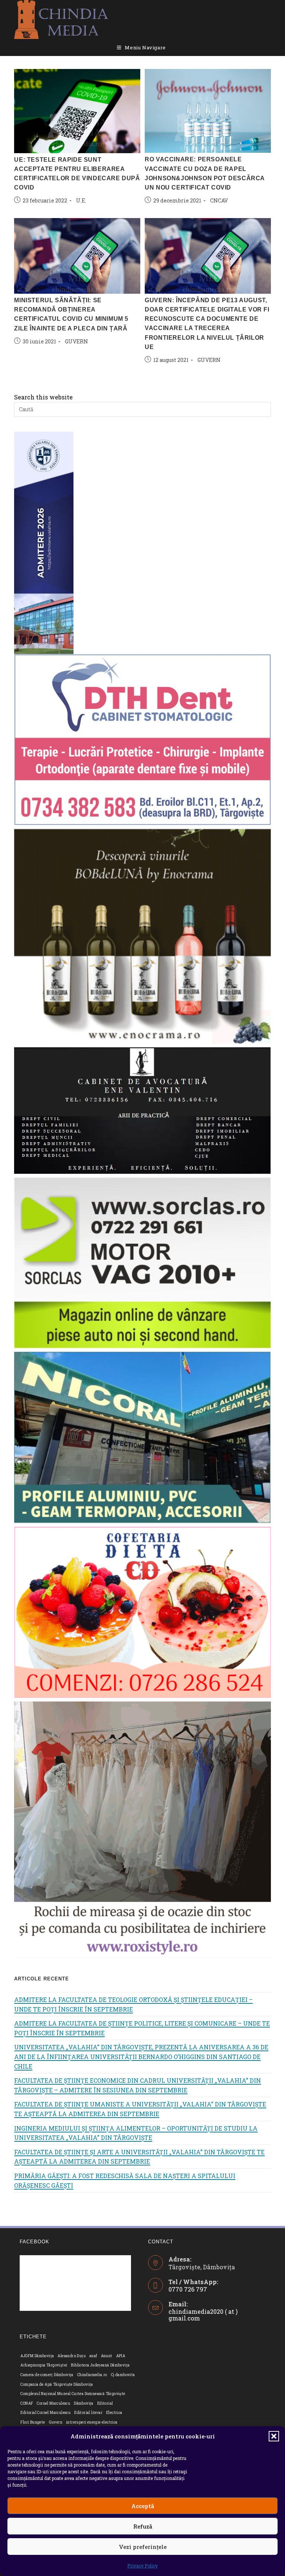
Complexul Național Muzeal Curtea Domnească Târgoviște (73, 2394)
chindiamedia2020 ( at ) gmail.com (203, 2315)
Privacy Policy (142, 2566)
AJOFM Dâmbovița (37, 2356)
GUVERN (209, 360)
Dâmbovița (84, 2403)
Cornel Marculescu (53, 2403)
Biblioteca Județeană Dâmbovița (100, 2365)
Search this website (43, 397)
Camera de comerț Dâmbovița (47, 2375)
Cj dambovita (123, 2375)
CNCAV (219, 200)
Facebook (35, 2242)
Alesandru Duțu (72, 2356)
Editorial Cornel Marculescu (45, 2413)
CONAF (27, 2403)
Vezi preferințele (143, 2547)
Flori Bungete (33, 2422)
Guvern (56, 2422)
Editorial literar (88, 2413)
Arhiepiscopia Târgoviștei (44, 2365)
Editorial (105, 2403)
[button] (274, 2436)
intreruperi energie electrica (92, 2422)
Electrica (114, 2413)
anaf (93, 2356)
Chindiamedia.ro (92, 2375)
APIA (121, 2356)
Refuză (143, 2526)
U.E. (81, 200)
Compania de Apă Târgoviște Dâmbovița (57, 2384)
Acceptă (143, 2506)
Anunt (107, 2356)
